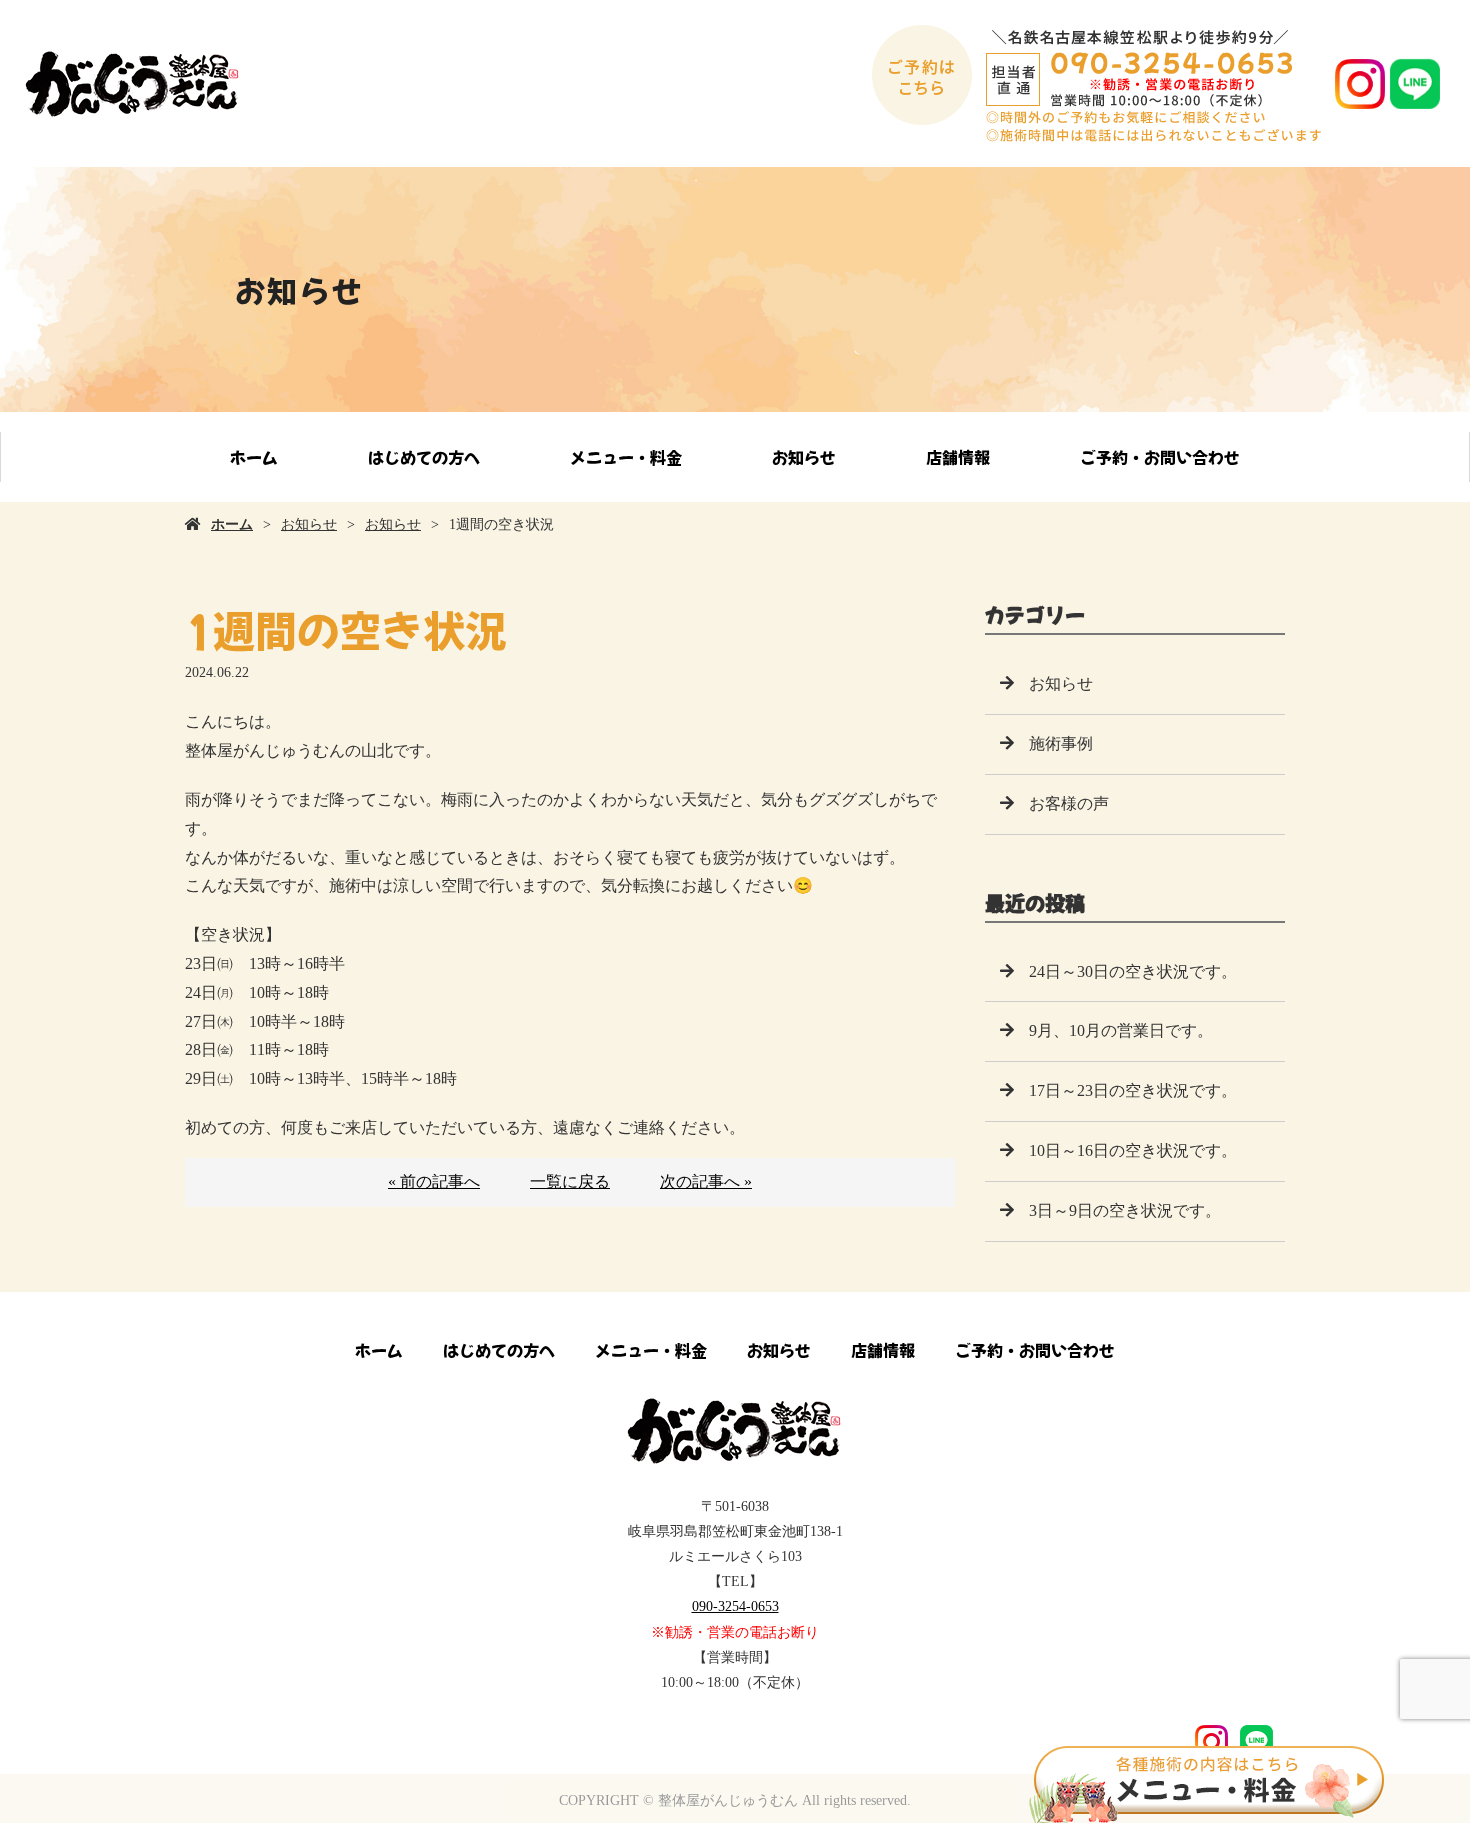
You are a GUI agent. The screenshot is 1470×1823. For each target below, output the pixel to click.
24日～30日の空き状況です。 (1133, 971)
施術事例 (1061, 743)
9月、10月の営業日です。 (1121, 1030)
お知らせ (804, 457)
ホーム (254, 457)
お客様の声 (1069, 803)
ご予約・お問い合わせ (1160, 457)
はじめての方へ (424, 457)
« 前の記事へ (434, 1181)
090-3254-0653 (735, 1606)
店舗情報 (958, 457)
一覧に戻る (570, 1181)
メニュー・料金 (626, 457)
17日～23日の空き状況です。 (1133, 1090)
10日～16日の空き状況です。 (1133, 1150)
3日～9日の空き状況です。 (1125, 1210)
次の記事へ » (706, 1181)
